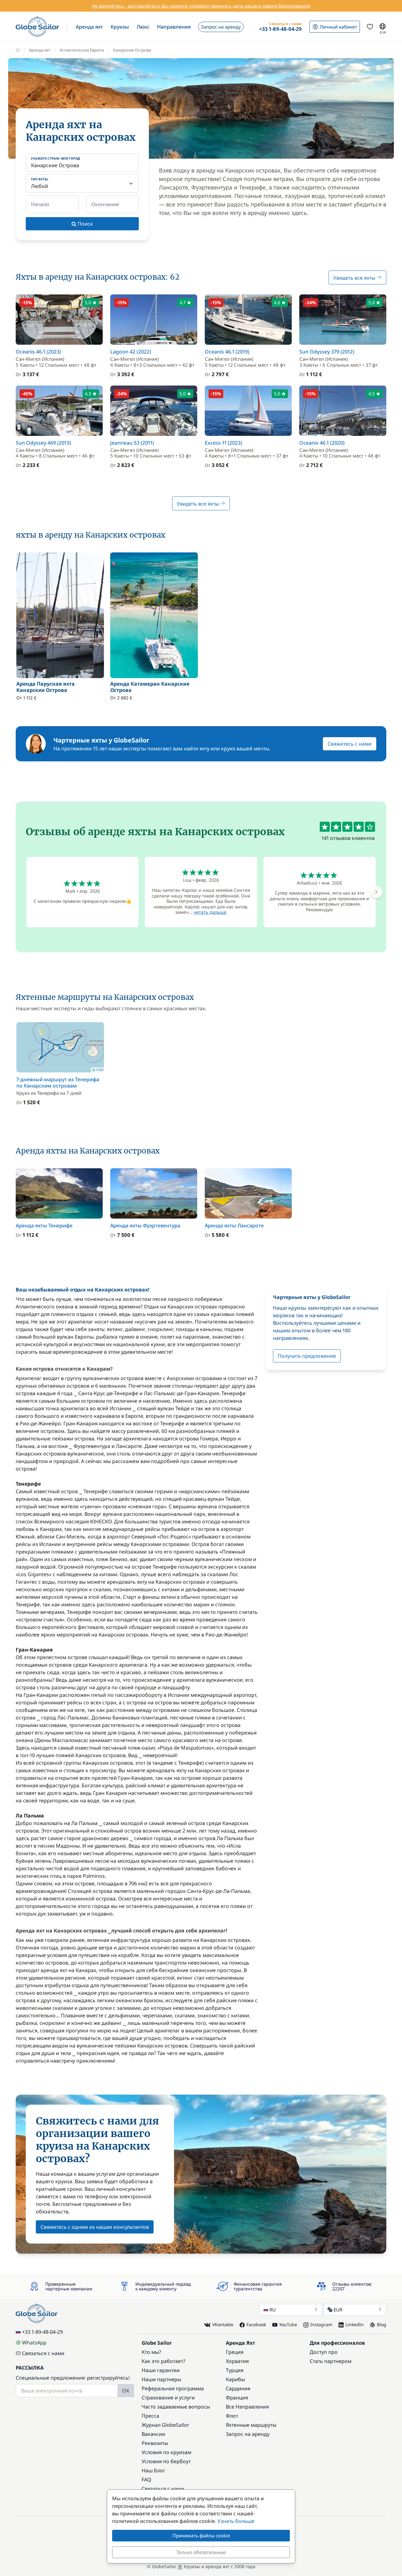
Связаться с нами (43, 2353)
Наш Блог (153, 2470)
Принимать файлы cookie (201, 2535)
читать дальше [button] (210, 912)
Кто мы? (151, 2352)
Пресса (150, 2416)
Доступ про (324, 2352)
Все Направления (247, 2407)
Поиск (85, 224)
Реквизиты (155, 2443)
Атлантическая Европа (82, 50)
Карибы (235, 2379)
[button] (89, 27)
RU (273, 2310)
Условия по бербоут (166, 2461)
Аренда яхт (40, 50)
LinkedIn (355, 2324)
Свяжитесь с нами (350, 744)
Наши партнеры (161, 2379)
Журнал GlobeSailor (166, 2425)
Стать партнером (331, 2361)
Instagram (321, 2324)
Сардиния (238, 2388)
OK (126, 2391)
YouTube (288, 2324)
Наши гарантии (161, 2370)
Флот (232, 2416)
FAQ (147, 2480)
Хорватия (237, 2361)
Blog (382, 2324)
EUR (338, 2310)
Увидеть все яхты (355, 278)
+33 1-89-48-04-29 (42, 2332)
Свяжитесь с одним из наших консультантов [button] (95, 2227)
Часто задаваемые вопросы (176, 2407)
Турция (235, 2370)
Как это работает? (163, 2361)
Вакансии (153, 2434)
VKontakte (223, 2324)
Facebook (256, 2324)
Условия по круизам (166, 2452)
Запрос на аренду (248, 2434)
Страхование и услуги (168, 2398)
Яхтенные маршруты (251, 2425)
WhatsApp (34, 2343)
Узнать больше (236, 2521)
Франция (237, 2398)
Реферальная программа (173, 2388)
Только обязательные (201, 2552)
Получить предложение (307, 1356)
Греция (235, 2352)
